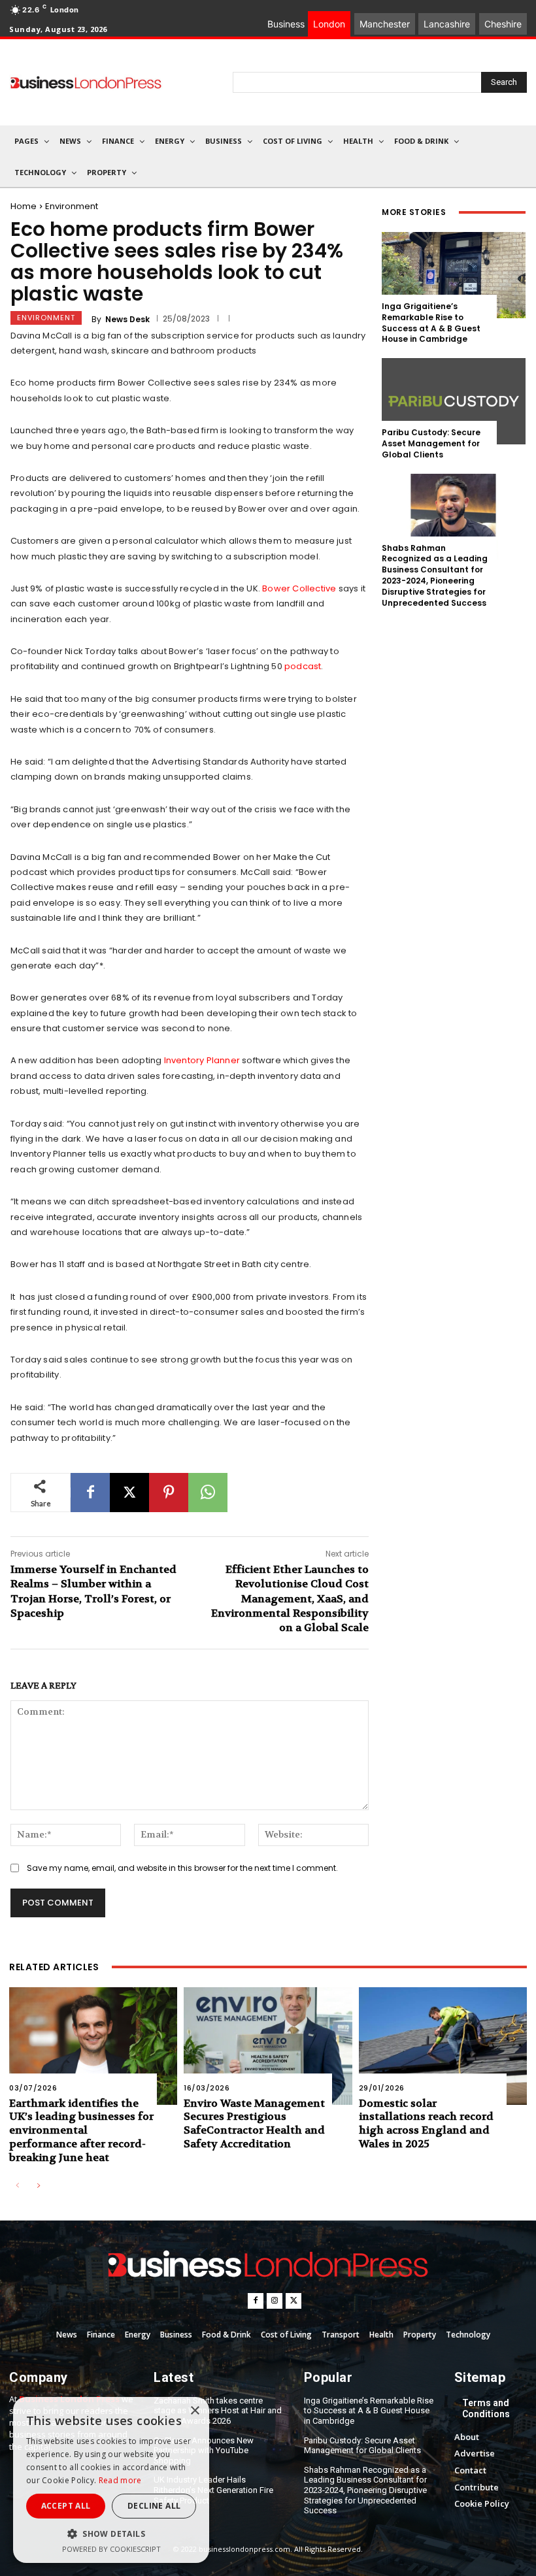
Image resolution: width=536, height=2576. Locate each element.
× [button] (194, 2411)
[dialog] (111, 2480)
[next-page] (38, 2186)
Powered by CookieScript (111, 2549)
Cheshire (503, 24)
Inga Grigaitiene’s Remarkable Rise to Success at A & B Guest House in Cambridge (431, 322)
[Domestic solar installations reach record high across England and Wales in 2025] (443, 2046)
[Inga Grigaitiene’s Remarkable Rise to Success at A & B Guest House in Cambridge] (454, 275)
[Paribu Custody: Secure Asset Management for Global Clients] (454, 401)
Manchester (385, 24)
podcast (303, 666)
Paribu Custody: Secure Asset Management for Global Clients (431, 443)
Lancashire (447, 24)
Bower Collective (299, 588)
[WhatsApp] (208, 1493)
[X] (129, 1493)
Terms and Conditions (486, 2408)
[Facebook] (90, 1493)
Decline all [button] (154, 2506)
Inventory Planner (201, 1060)
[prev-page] (17, 2186)
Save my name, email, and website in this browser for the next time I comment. (182, 1868)
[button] (111, 2534)
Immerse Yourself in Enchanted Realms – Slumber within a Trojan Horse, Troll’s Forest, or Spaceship (93, 1591)
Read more (120, 2480)
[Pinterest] (169, 1493)
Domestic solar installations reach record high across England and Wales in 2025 (426, 2123)
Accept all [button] (66, 2506)
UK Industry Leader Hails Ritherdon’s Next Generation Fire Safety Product (213, 2490)
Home (24, 206)
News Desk (127, 320)
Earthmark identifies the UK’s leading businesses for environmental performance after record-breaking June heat (81, 2130)
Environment (72, 206)
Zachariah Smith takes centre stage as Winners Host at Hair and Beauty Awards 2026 (218, 2411)
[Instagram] (275, 2301)
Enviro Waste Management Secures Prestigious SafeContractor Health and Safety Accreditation (254, 2123)
